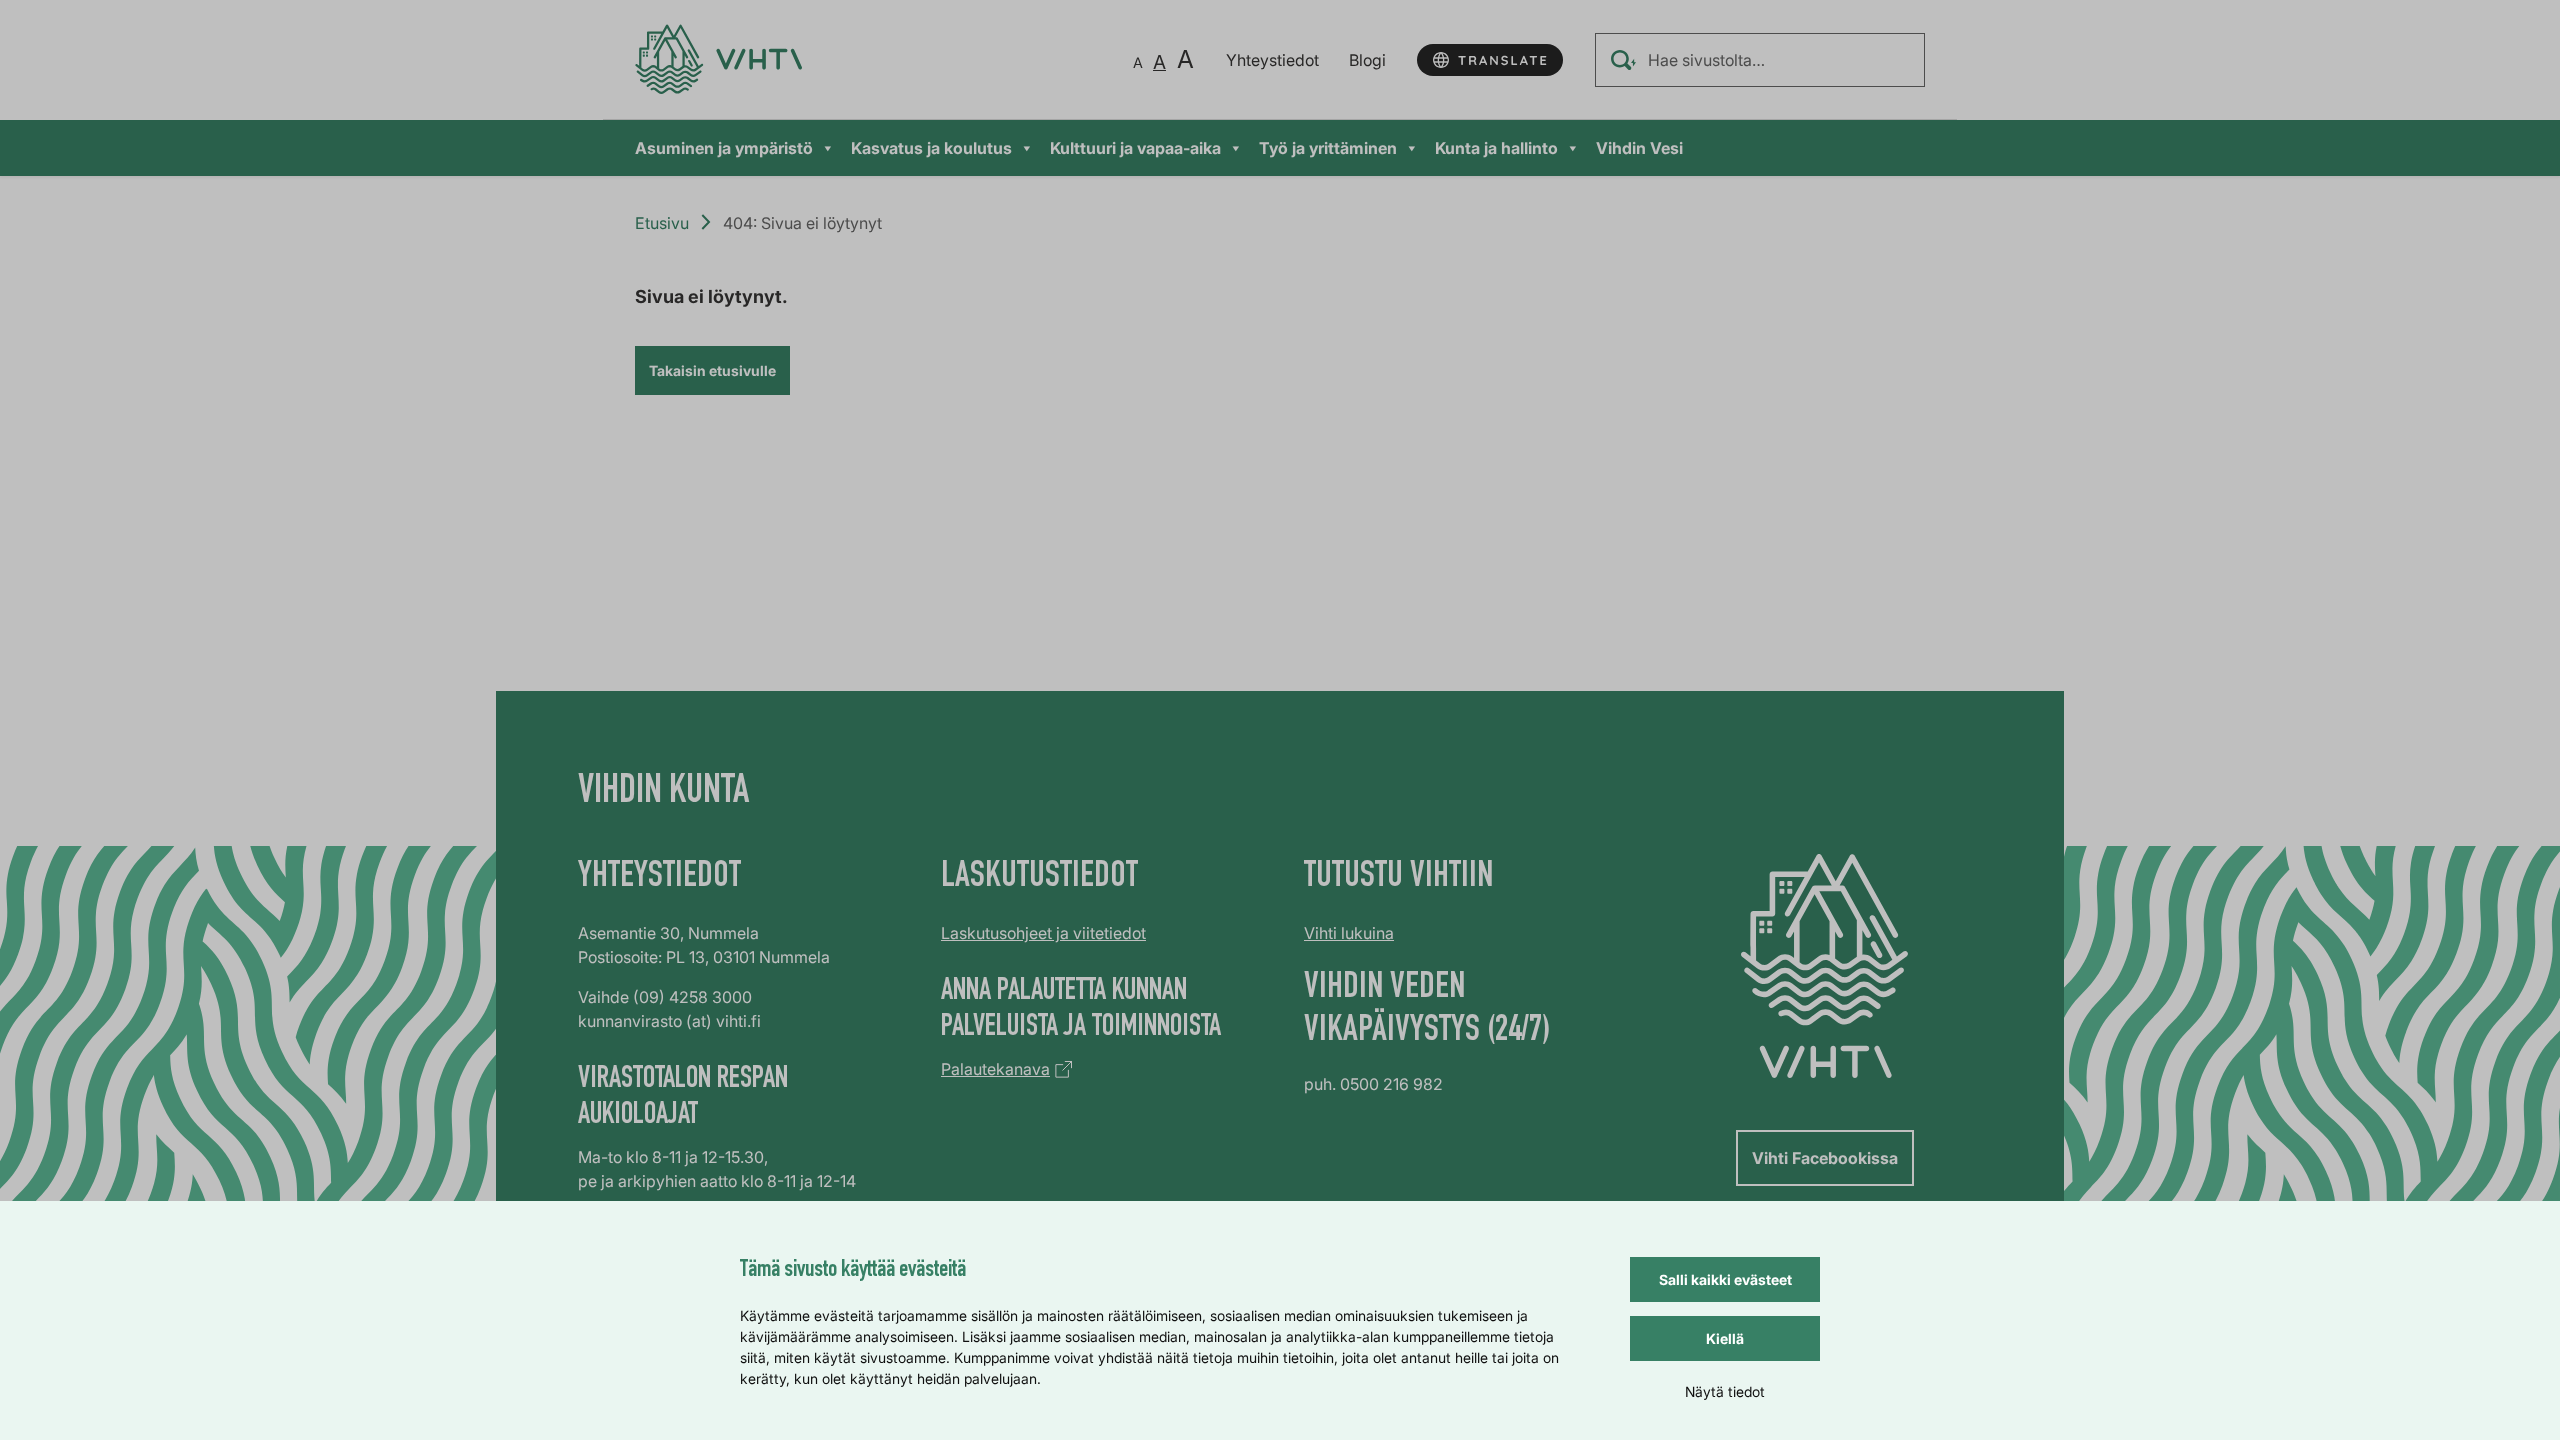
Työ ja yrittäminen (1328, 148)
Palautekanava (995, 1069)
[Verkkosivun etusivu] (718, 59)
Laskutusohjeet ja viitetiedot (1043, 933)
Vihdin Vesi (1639, 148)
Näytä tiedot (1725, 1391)
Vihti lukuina (1349, 933)
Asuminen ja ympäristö (724, 148)
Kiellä (1725, 1338)
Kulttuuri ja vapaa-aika (1135, 148)
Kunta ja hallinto (1496, 148)
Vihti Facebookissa (1825, 1158)
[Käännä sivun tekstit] (1490, 60)
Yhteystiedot (1272, 60)
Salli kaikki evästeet (1725, 1279)
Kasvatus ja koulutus (931, 148)
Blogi (1367, 60)
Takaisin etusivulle (712, 370)
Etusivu (662, 223)
